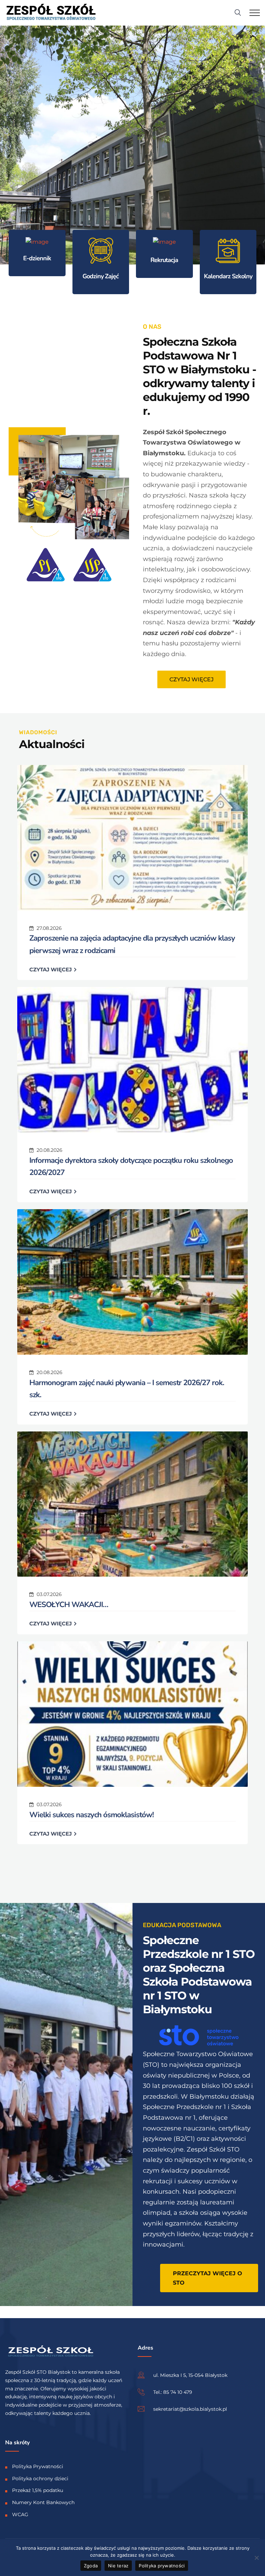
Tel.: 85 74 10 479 (173, 2392)
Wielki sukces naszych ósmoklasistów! (91, 1815)
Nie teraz (118, 2566)
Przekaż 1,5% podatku (38, 2490)
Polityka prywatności (162, 2566)
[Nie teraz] (256, 2558)
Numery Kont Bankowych (43, 2502)
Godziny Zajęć (101, 276)
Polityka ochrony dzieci (40, 2479)
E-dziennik (37, 258)
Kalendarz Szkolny (228, 276)
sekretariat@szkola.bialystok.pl (190, 2409)
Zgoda (91, 2566)
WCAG (20, 2514)
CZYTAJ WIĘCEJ (51, 969)
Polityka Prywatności (38, 2466)
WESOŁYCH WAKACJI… (69, 1605)
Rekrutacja (164, 260)
